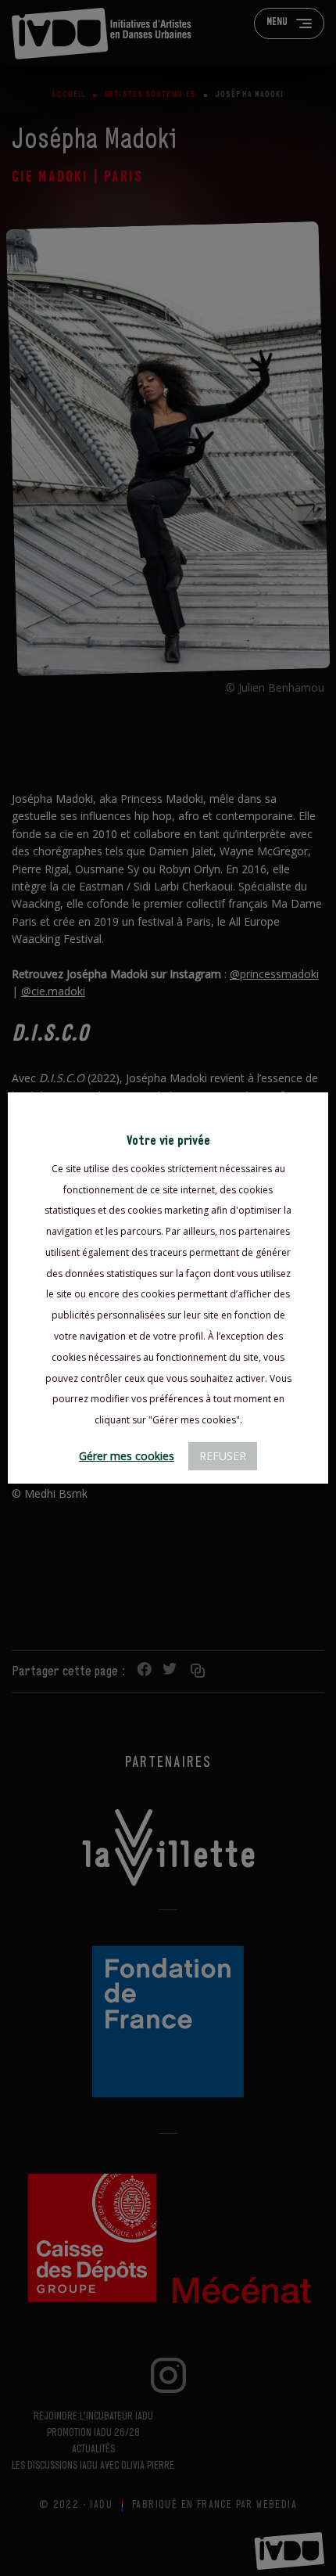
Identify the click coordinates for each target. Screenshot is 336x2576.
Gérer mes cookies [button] (127, 1456)
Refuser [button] (223, 1456)
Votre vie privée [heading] (168, 1141)
